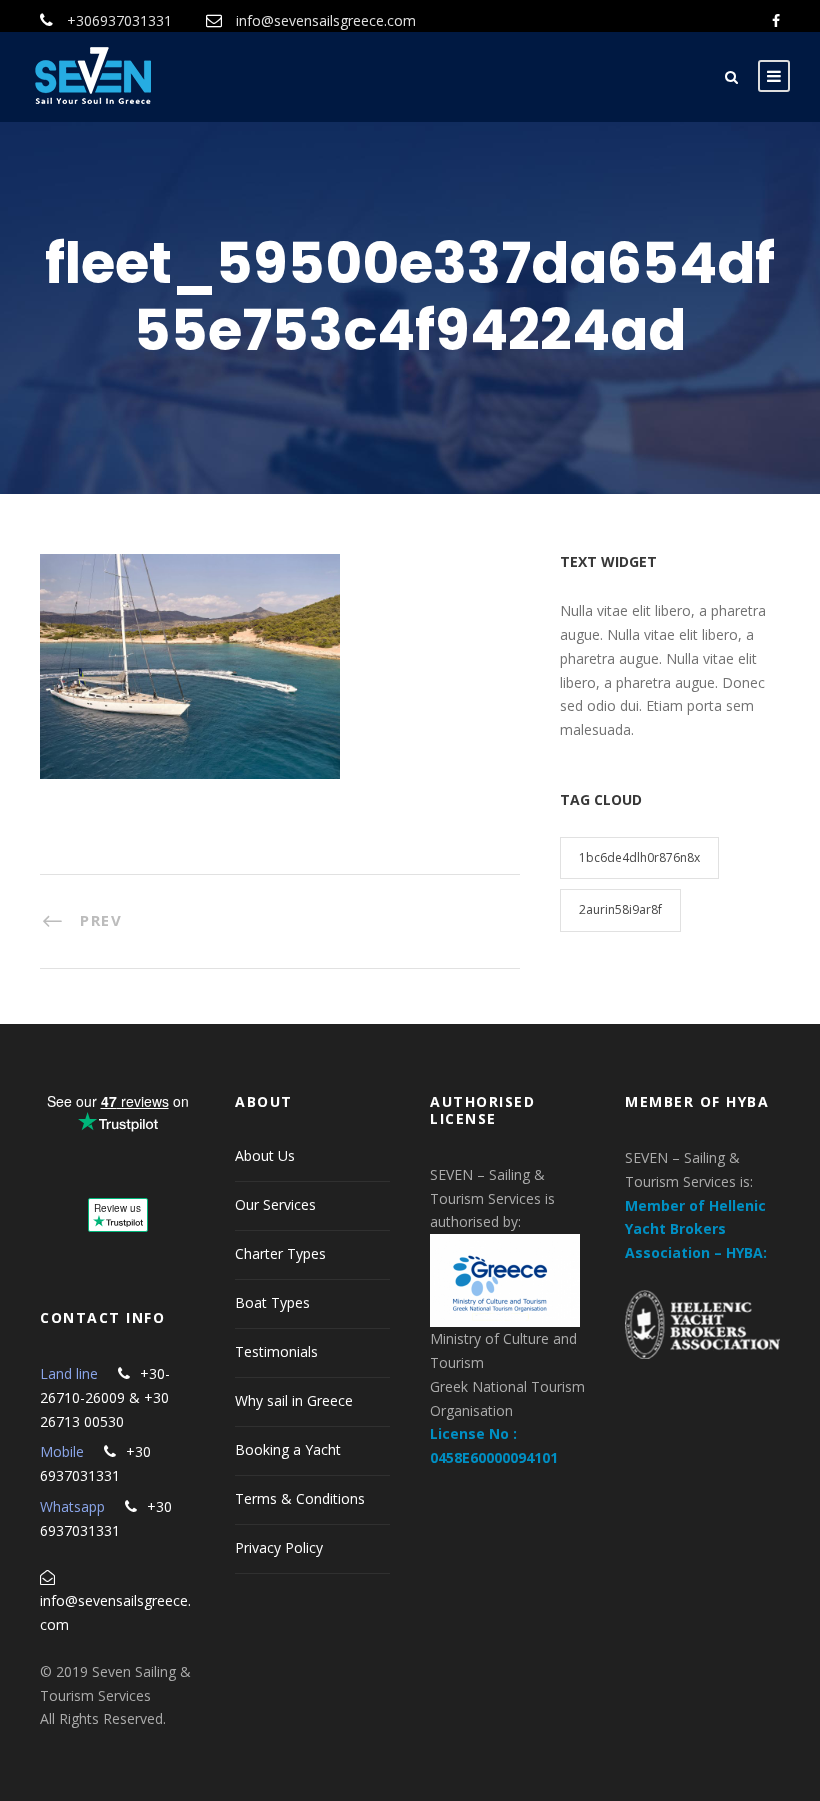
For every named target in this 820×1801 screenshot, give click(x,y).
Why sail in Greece (294, 1400)
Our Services (275, 1204)
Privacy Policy (279, 1547)
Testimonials (276, 1351)
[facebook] (776, 20)
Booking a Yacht (288, 1449)
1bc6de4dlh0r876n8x (639, 857)
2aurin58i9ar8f (620, 909)
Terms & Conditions (300, 1498)
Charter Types (280, 1253)
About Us (265, 1155)
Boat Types (272, 1302)
